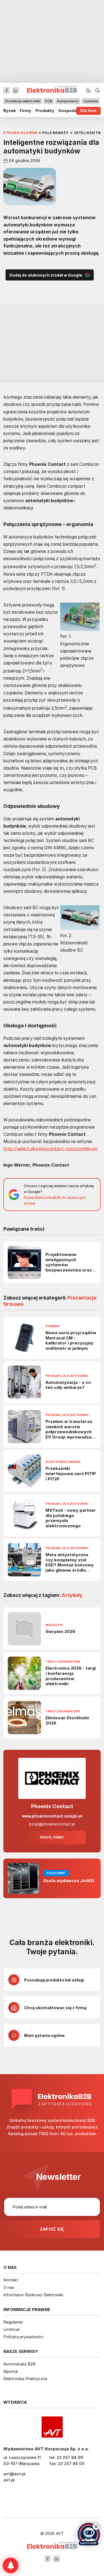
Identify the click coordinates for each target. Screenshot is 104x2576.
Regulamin (13, 2322)
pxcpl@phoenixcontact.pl (52, 1824)
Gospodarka (71, 111)
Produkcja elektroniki (23, 101)
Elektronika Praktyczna (25, 2379)
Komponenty (68, 101)
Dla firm (88, 111)
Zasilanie (91, 101)
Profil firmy (52, 1837)
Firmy (26, 111)
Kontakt (11, 2280)
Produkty (45, 111)
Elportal (11, 2371)
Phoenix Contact (52, 1806)
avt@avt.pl (14, 2474)
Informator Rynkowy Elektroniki (33, 2295)
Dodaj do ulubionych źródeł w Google (46, 275)
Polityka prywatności (23, 2337)
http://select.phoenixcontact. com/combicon (50, 1149)
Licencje (12, 2329)
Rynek (10, 111)
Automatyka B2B (19, 2364)
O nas (9, 2287)
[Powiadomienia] (11, 2565)
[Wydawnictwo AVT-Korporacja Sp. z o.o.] (52, 2427)
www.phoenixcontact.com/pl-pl (52, 1816)
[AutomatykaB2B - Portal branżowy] (52, 2546)
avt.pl (9, 2480)
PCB (49, 101)
